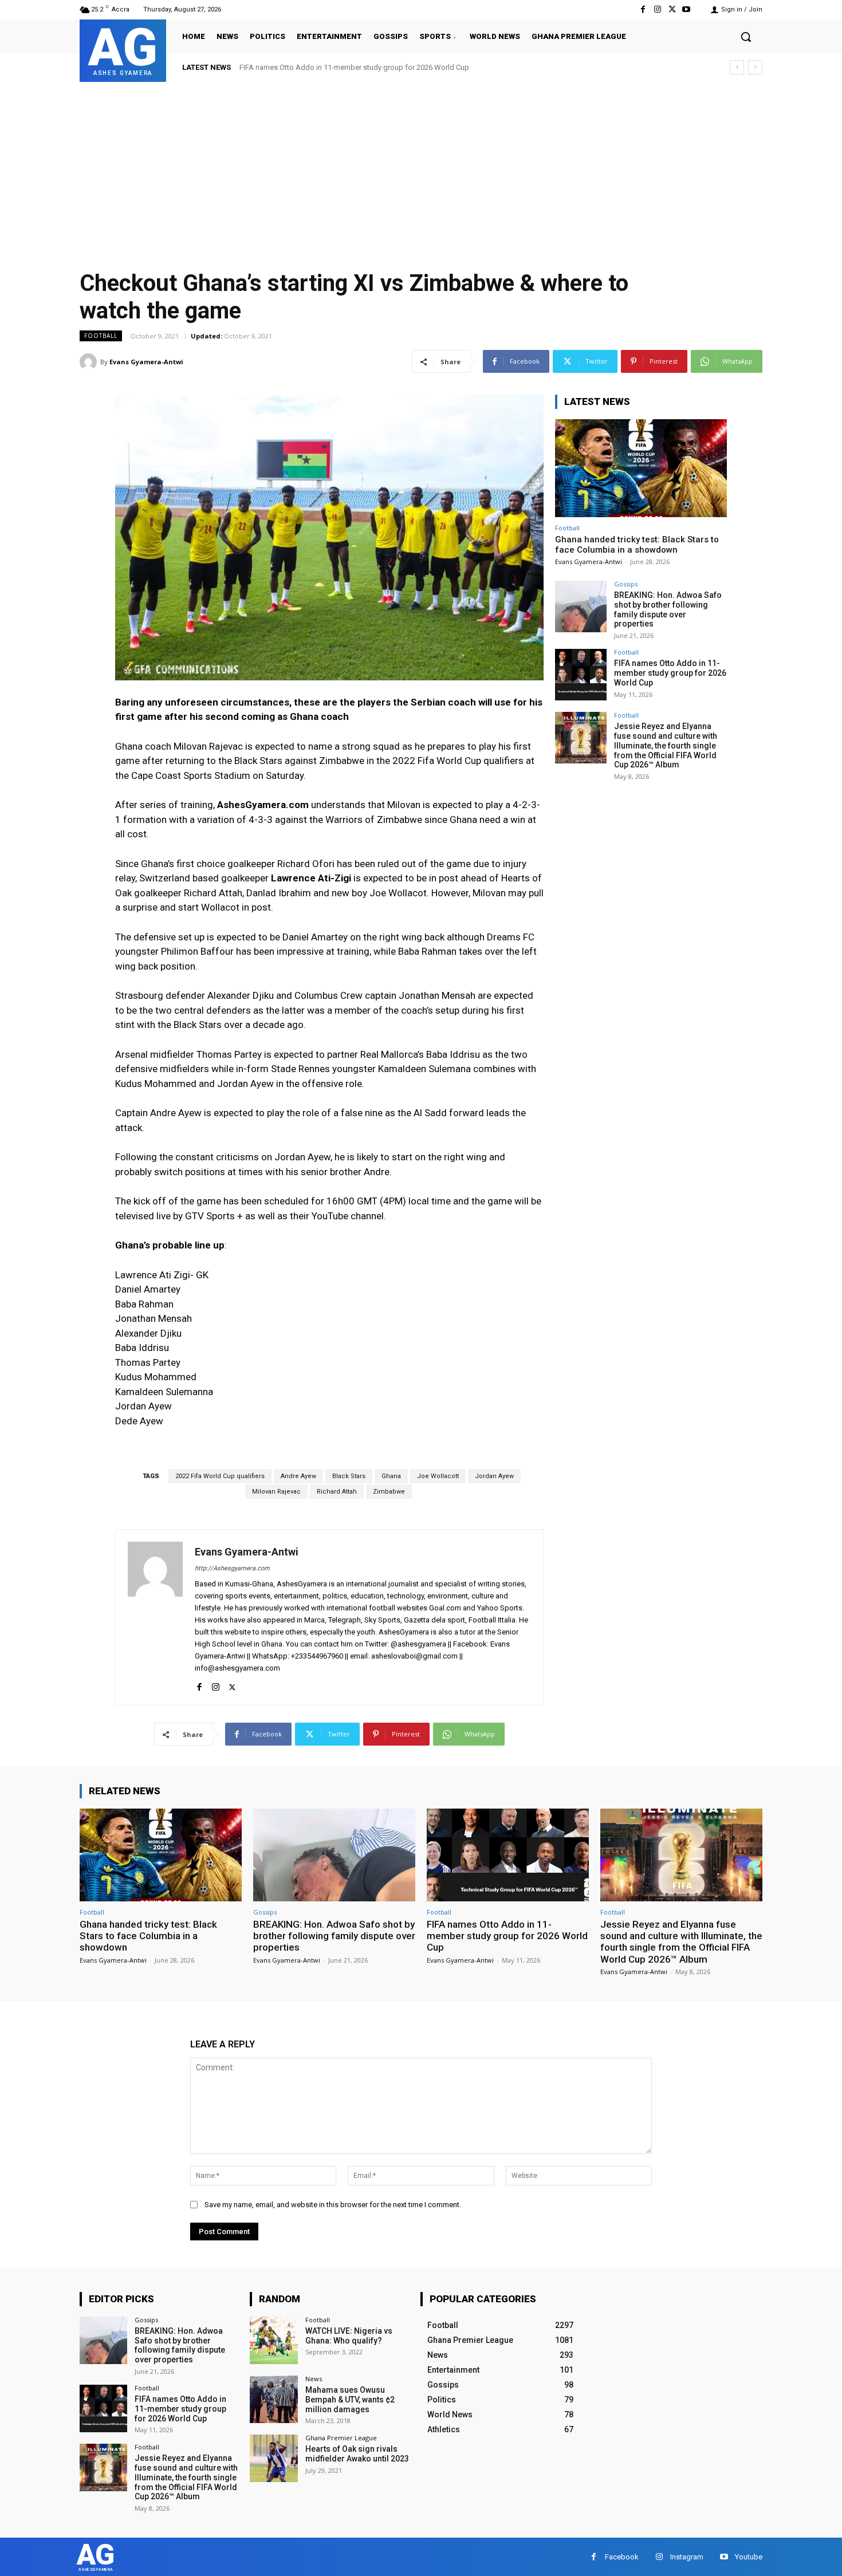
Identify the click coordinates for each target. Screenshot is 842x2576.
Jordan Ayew (494, 1476)
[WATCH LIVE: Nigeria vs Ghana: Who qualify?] (274, 2340)
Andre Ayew (298, 1476)
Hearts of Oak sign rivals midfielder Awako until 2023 (357, 2454)
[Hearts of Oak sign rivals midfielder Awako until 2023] (274, 2458)
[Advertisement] (421, 168)
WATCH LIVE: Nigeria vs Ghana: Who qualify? (349, 2336)
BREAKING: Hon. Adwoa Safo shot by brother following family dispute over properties (668, 609)
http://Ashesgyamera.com (232, 1568)
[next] (755, 67)
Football (101, 336)
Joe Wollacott (438, 1476)
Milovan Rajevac (276, 1492)
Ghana (391, 1476)
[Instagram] (657, 9)
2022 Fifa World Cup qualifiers (220, 1476)
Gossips (626, 584)
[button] (746, 37)
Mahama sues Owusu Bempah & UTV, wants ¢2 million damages (350, 2400)
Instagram (687, 2557)
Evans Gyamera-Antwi (146, 362)
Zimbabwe (389, 1492)
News (314, 2379)
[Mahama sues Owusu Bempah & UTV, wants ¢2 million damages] (274, 2399)
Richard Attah (337, 1492)
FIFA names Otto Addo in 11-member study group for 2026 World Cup (670, 673)
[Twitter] (672, 9)
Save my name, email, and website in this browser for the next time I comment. (333, 2205)
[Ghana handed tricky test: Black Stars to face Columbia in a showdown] (641, 468)
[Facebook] (643, 9)
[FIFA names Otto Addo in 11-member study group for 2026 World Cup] (581, 675)
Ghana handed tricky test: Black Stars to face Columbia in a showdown (637, 545)
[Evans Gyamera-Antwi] (90, 362)
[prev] (737, 67)
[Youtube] (686, 9)
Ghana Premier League (341, 2438)
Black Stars (349, 1476)
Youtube (749, 2557)
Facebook (622, 2557)
